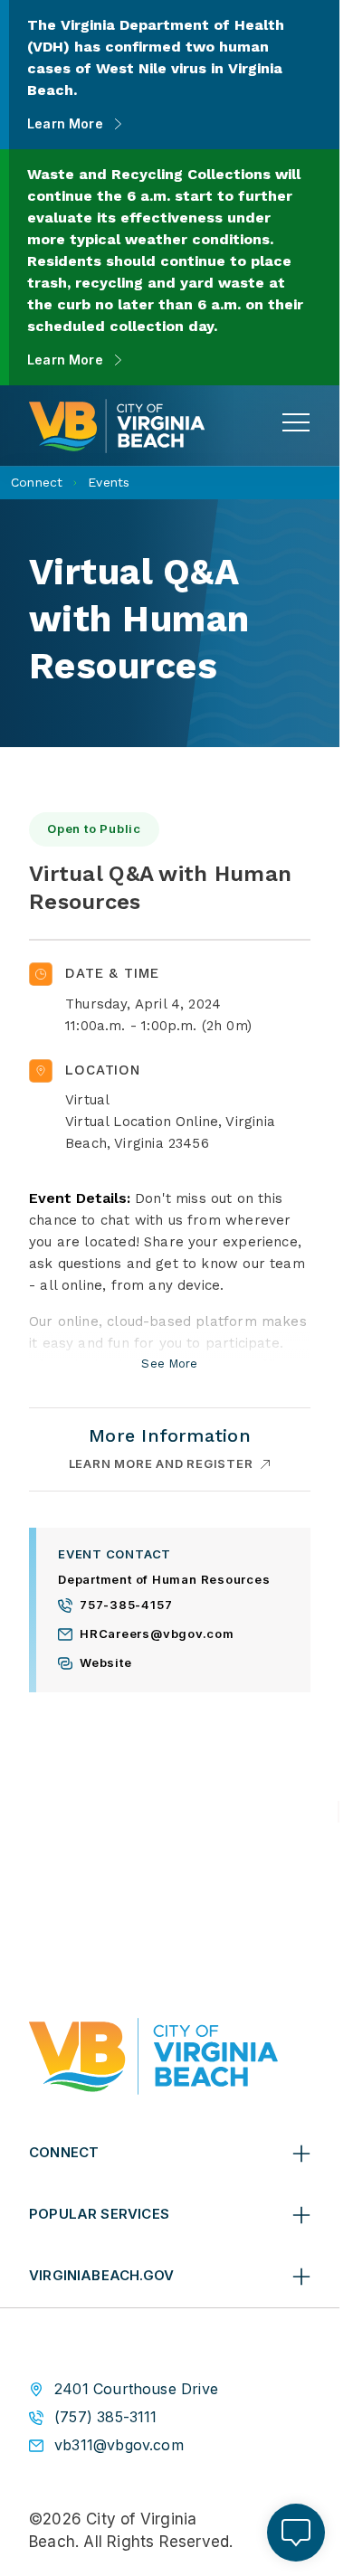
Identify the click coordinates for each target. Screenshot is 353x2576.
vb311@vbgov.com (119, 2445)
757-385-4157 (126, 1605)
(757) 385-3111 (106, 2417)
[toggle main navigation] (296, 422)
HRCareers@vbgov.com (157, 1634)
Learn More (65, 123)
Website (105, 1663)
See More (169, 1365)
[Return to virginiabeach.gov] (153, 2056)
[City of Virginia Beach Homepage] (117, 426)
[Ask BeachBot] (296, 2533)
